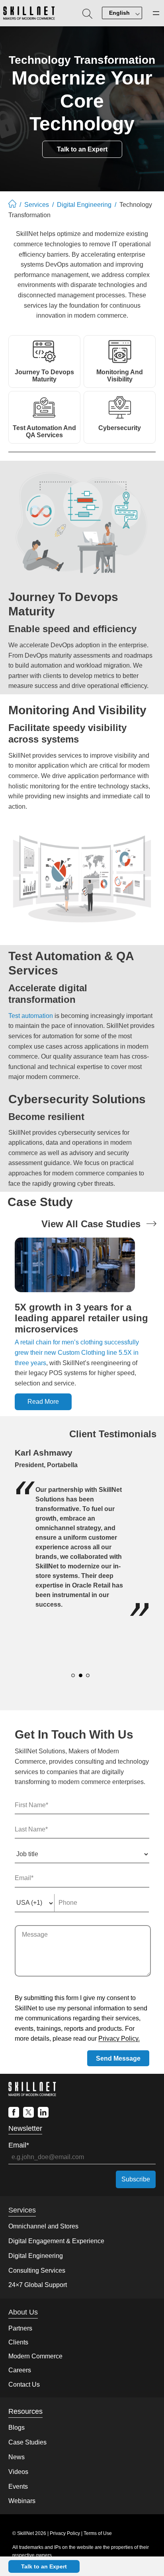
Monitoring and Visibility (120, 376)
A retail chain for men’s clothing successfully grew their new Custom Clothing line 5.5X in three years (77, 1352)
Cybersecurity (120, 428)
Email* (19, 2145)
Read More (43, 1402)
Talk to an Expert (44, 2566)
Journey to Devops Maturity (44, 376)
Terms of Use (98, 2533)
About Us (23, 2312)
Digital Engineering (84, 205)
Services (37, 205)
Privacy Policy (65, 2533)
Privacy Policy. (119, 2039)
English (119, 13)
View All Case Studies (91, 1224)
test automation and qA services (44, 431)
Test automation (31, 1016)
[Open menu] (156, 13)
